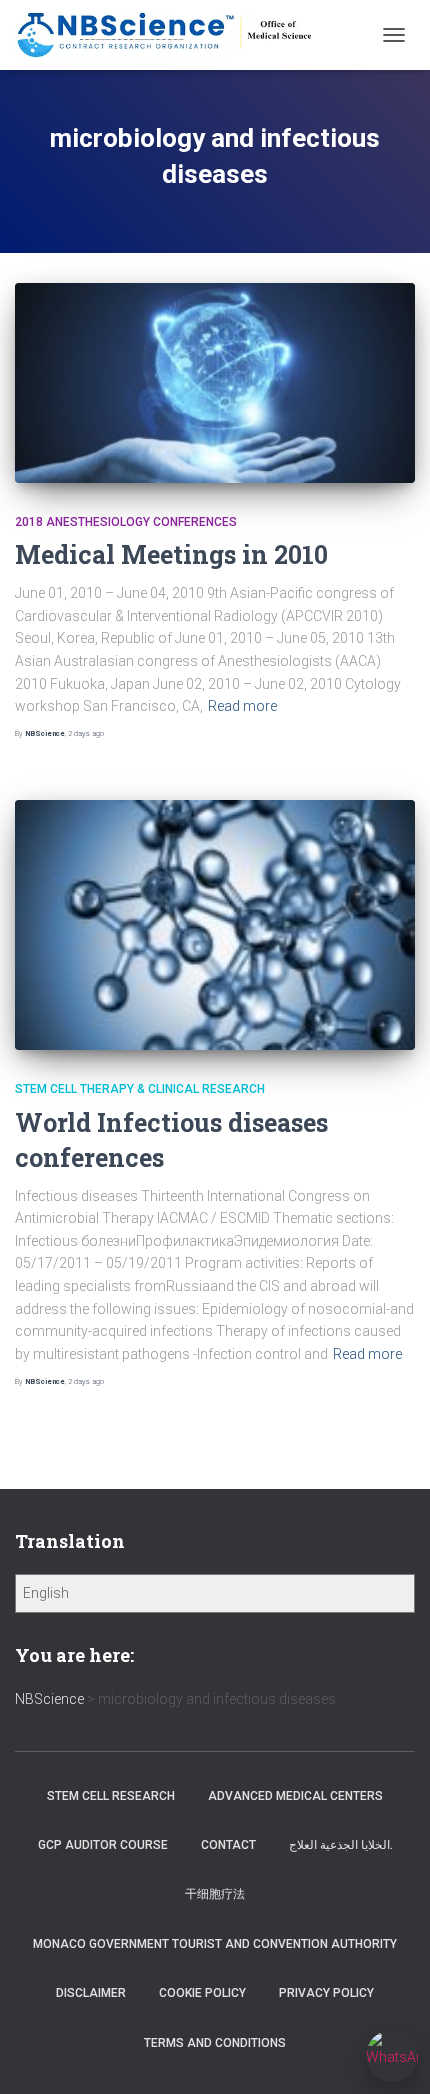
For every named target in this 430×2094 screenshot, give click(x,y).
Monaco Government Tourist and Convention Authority (215, 1944)
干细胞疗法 (215, 1894)
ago (86, 733)
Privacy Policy (326, 1993)
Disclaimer (91, 1993)
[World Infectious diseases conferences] (215, 925)
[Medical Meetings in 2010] (215, 383)
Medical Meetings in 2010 (171, 554)
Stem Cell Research (111, 1796)
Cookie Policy (202, 1993)
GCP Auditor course (103, 1845)
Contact (228, 1845)
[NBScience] (173, 35)
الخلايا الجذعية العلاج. (341, 1845)
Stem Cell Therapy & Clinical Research (140, 1089)
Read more (242, 706)
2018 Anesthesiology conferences (126, 522)
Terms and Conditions (215, 2043)
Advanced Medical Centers (295, 1796)
